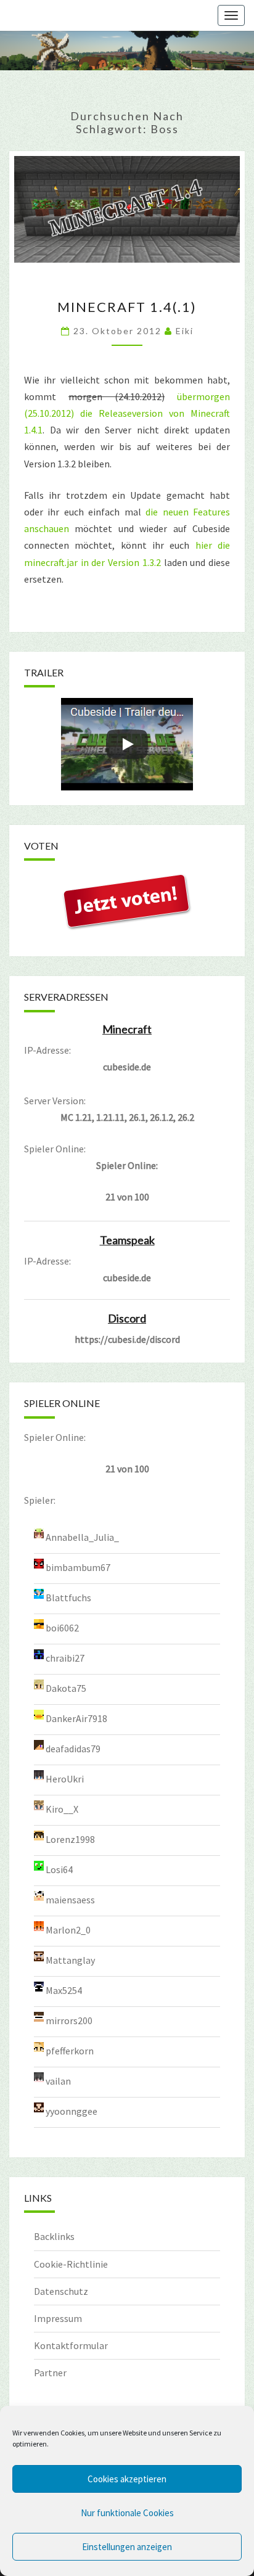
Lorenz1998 (70, 1839)
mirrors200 (69, 2020)
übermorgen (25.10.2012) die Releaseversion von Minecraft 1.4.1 (127, 413)
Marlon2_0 (68, 1930)
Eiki (185, 331)
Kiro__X (62, 1809)
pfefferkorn (70, 2051)
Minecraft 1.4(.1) (127, 307)
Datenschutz (61, 2291)
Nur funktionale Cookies (127, 2513)
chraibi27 (65, 1658)
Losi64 (59, 1869)
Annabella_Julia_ (82, 1537)
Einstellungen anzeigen (127, 2547)
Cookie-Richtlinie (71, 2264)
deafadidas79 (73, 1749)
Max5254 (64, 1990)
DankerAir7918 (76, 1718)
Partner (50, 2373)
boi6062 (62, 1628)
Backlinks (54, 2236)
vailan (58, 2081)
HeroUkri (65, 1779)
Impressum (58, 2318)
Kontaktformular (71, 2345)
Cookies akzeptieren (127, 2479)
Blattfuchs (68, 1598)
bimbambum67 (78, 1567)
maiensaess (70, 1900)
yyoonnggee (72, 2111)
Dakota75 (66, 1688)
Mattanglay (70, 1960)
